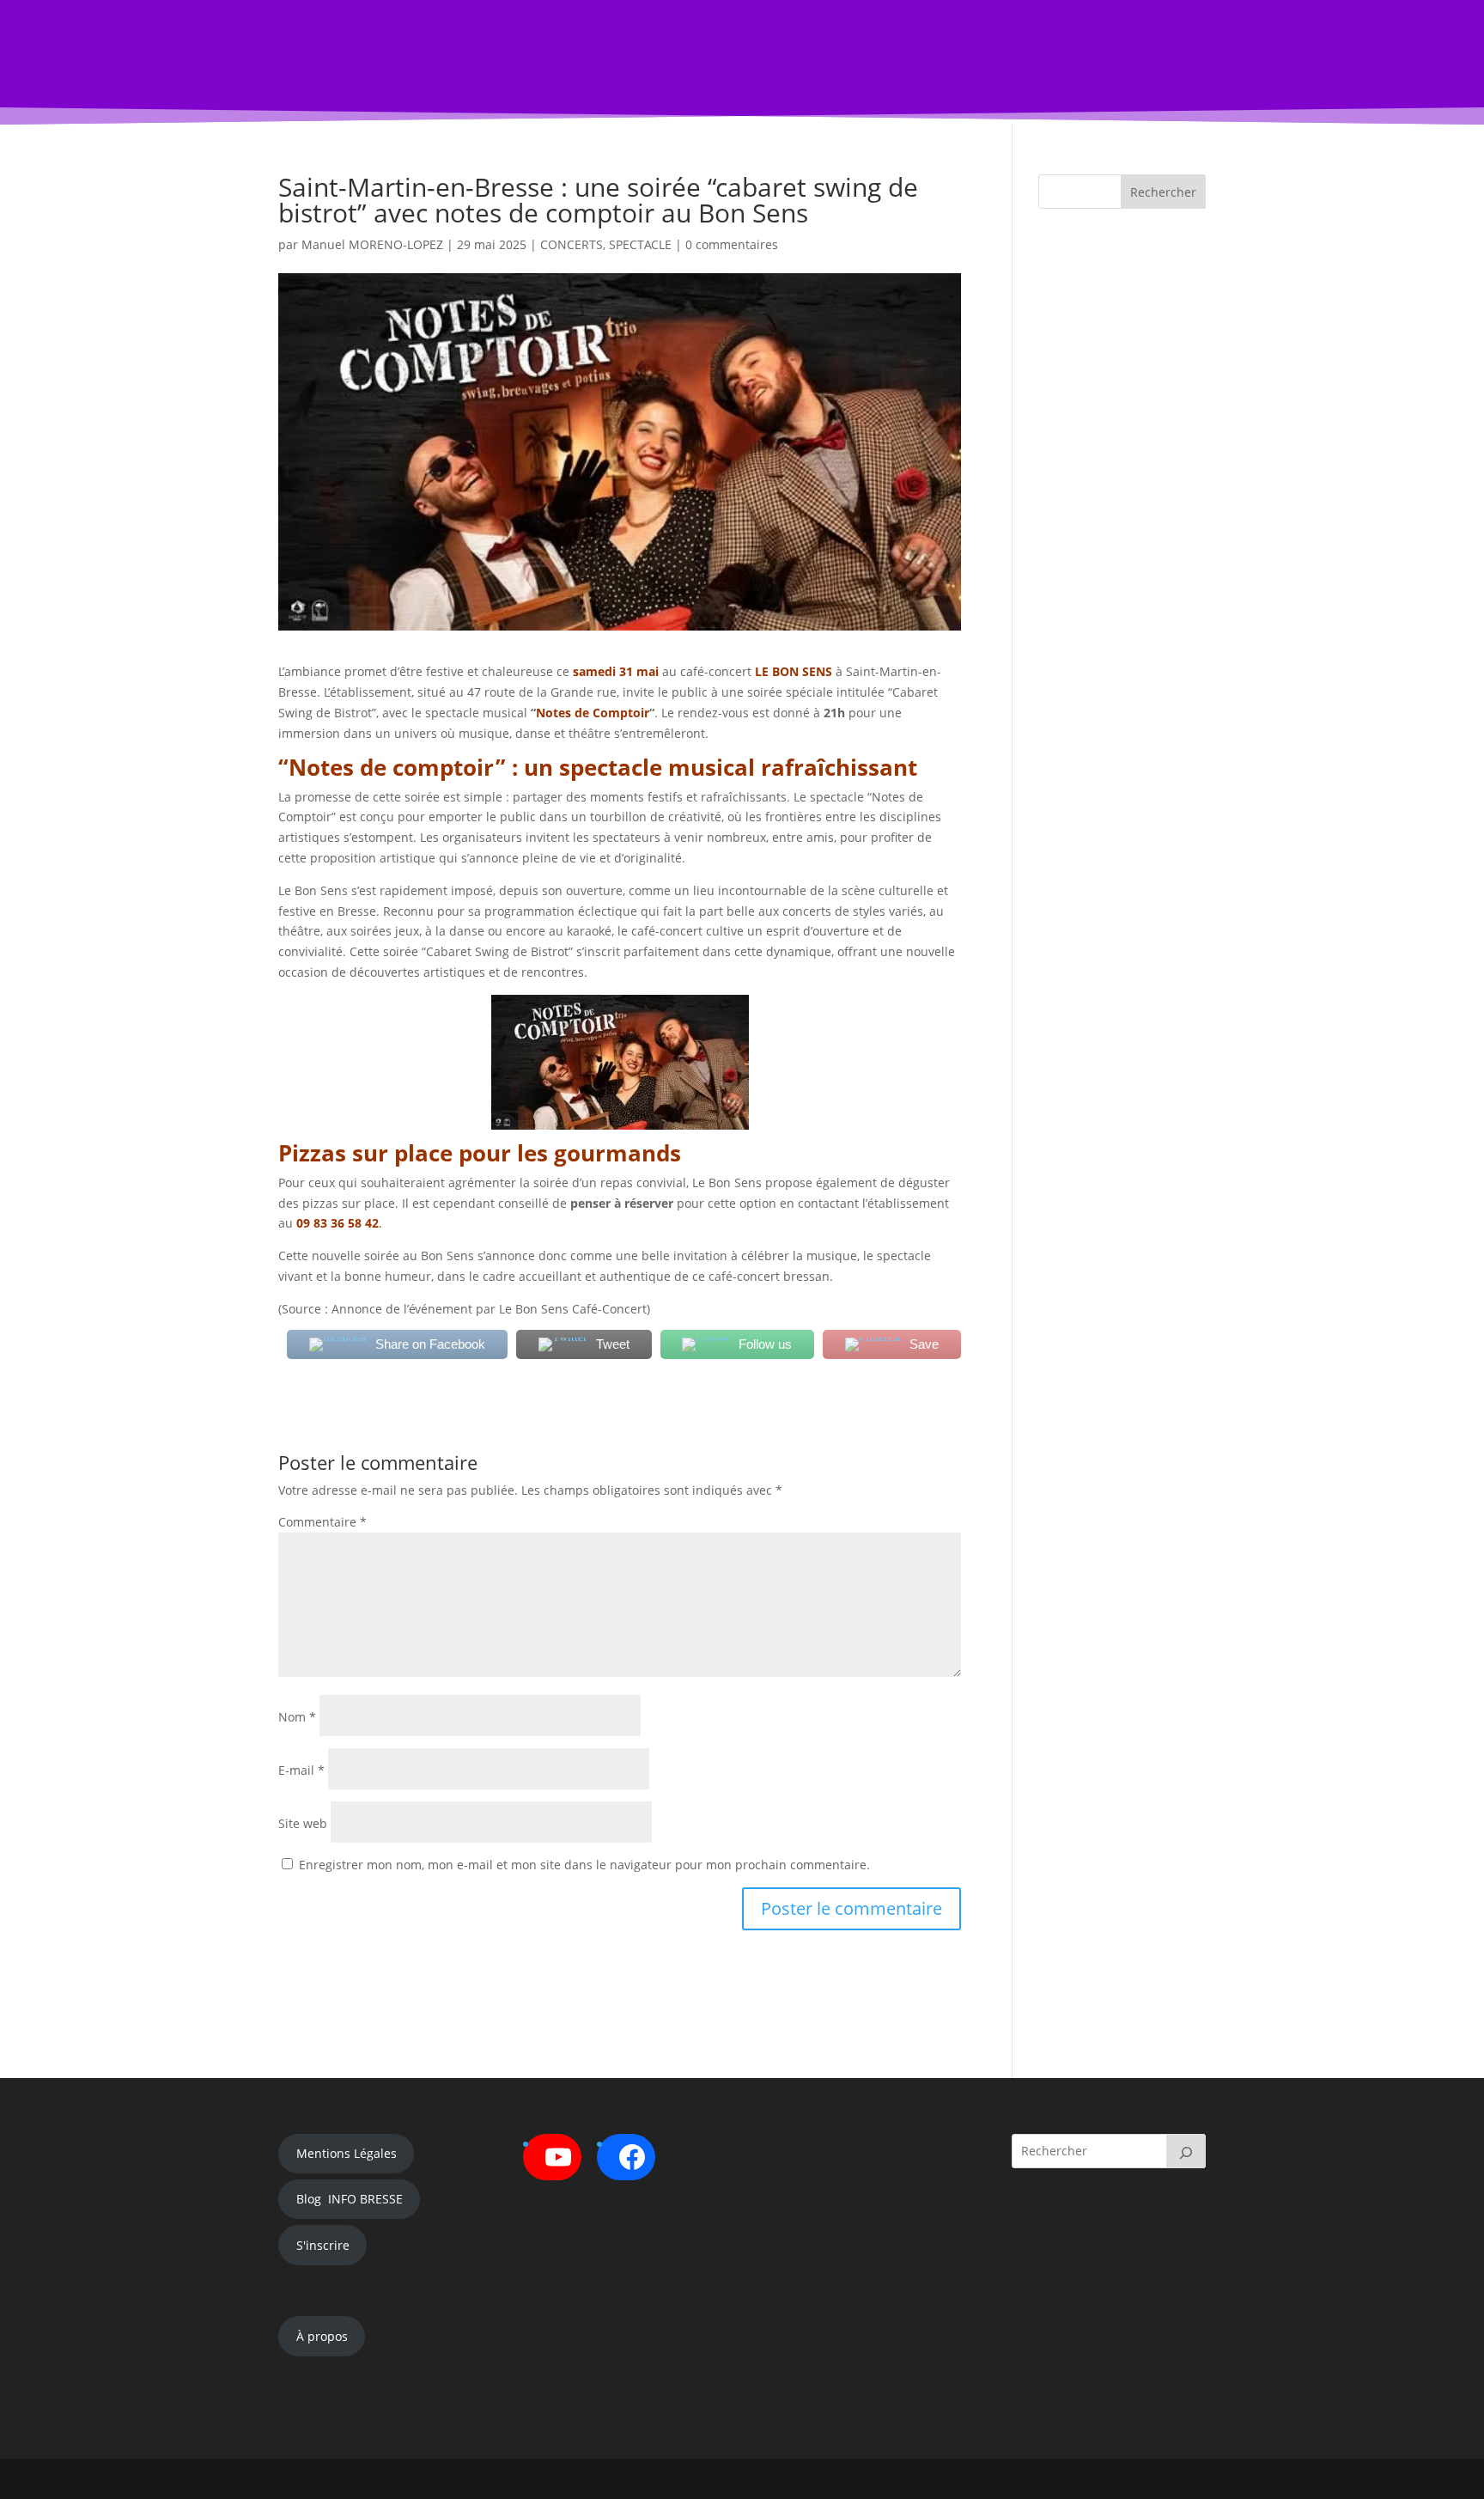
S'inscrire (323, 2245)
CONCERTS (572, 244)
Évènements (575, 63)
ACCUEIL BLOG (408, 63)
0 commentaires (732, 244)
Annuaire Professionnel (711, 63)
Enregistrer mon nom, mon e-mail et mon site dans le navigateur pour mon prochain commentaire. (584, 1865)
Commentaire (322, 1522)
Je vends (818, 63)
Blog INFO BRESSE (350, 2199)
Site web (303, 1823)
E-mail (301, 1770)
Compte (900, 63)
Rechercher (1163, 192)
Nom (297, 1717)
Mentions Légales (347, 2153)
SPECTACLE (640, 244)
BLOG (487, 63)
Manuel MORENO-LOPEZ (372, 244)
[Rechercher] (1186, 2151)
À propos (322, 2336)
